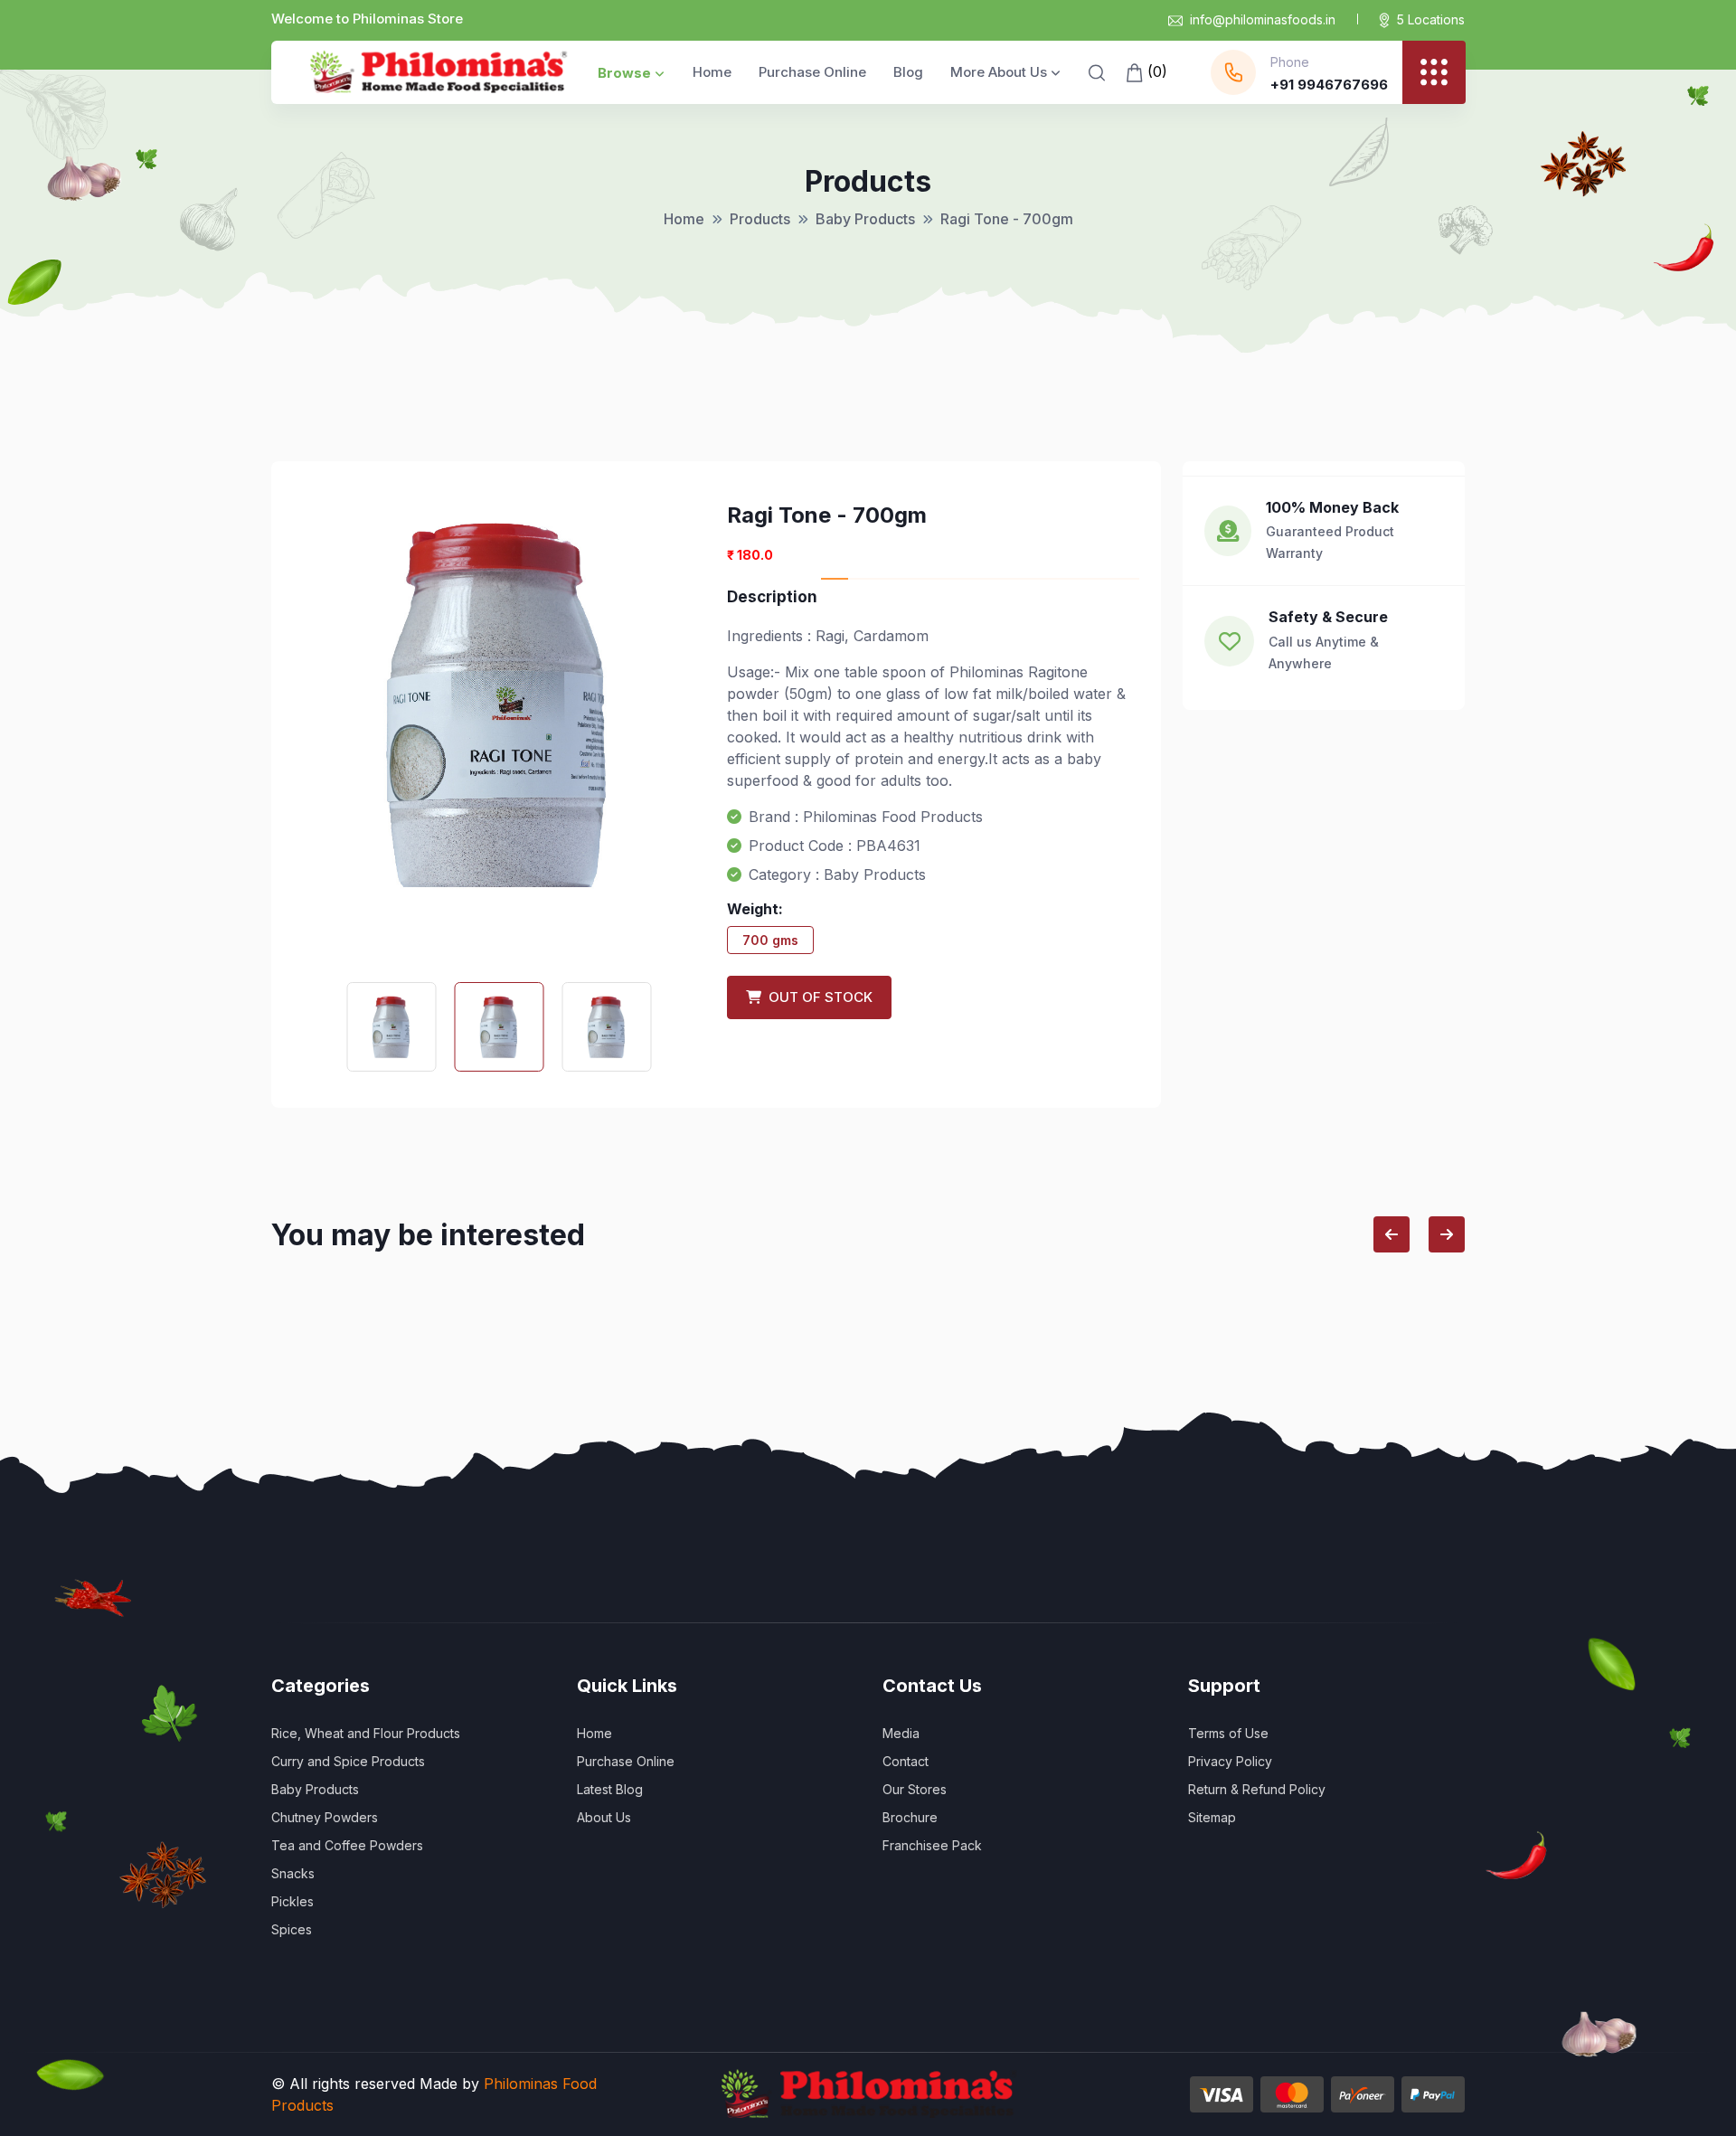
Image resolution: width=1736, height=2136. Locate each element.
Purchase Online (812, 72)
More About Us (999, 72)
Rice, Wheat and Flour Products (366, 1733)
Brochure (910, 1817)
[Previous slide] (1392, 1234)
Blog (908, 72)
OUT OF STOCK (817, 997)
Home (712, 72)
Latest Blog (610, 1789)
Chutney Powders (325, 1817)
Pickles (292, 1901)
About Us (604, 1817)
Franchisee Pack (932, 1845)
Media (901, 1733)
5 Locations (1431, 19)
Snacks (293, 1873)
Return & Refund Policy (1257, 1789)
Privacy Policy (1230, 1761)
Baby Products (865, 219)
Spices (292, 1929)
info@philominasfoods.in (1263, 19)
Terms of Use (1228, 1733)
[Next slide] (1447, 1234)
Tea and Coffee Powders (347, 1845)
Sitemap (1212, 1817)
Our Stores (915, 1789)
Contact (906, 1761)
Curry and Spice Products (348, 1761)
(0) (1155, 71)
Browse (624, 73)
